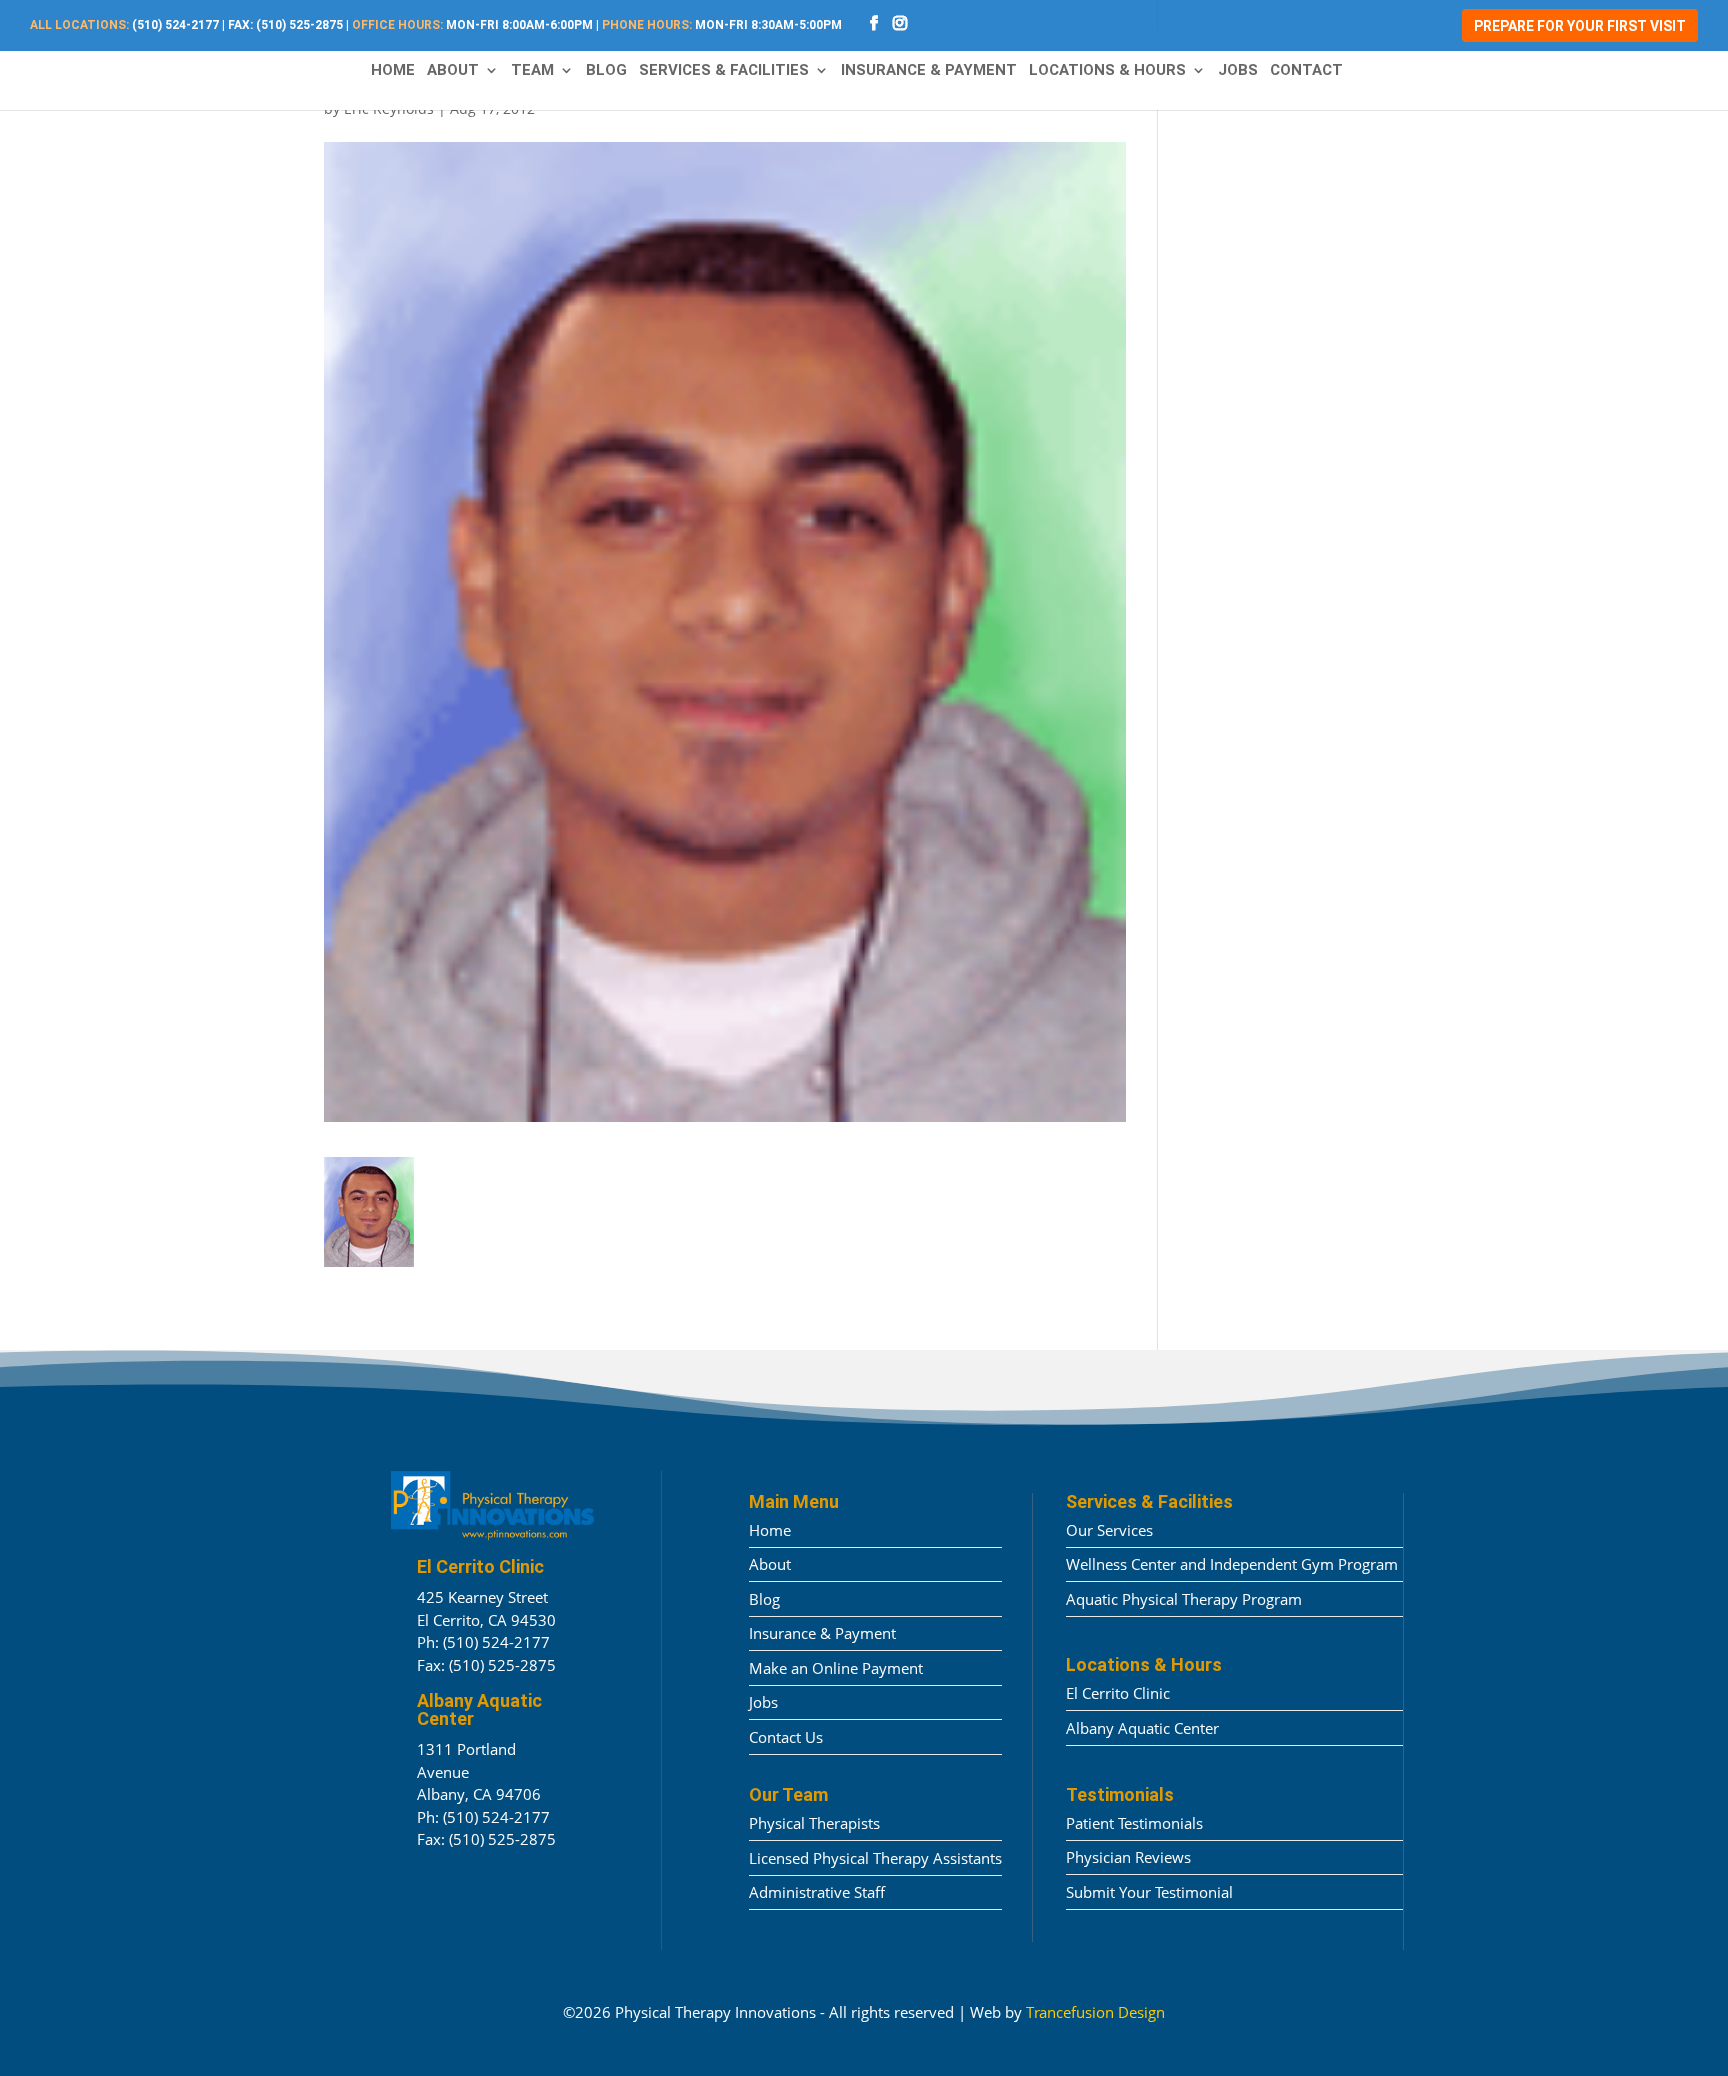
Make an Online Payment (836, 1668)
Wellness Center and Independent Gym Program (1232, 1564)
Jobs (1238, 71)
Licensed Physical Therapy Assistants (875, 1858)
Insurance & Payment (929, 71)
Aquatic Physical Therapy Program (1184, 1599)
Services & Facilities (724, 71)
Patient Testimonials (1134, 1823)
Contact (1306, 71)
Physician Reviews (1128, 1857)
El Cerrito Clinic (1118, 1693)
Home (393, 71)
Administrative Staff (817, 1892)
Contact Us (786, 1737)
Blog (606, 71)
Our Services (1109, 1530)
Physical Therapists (814, 1823)
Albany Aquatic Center (1142, 1728)
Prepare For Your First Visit (1580, 26)
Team (532, 71)
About (453, 71)
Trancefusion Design (1095, 2012)
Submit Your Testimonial (1149, 1892)
